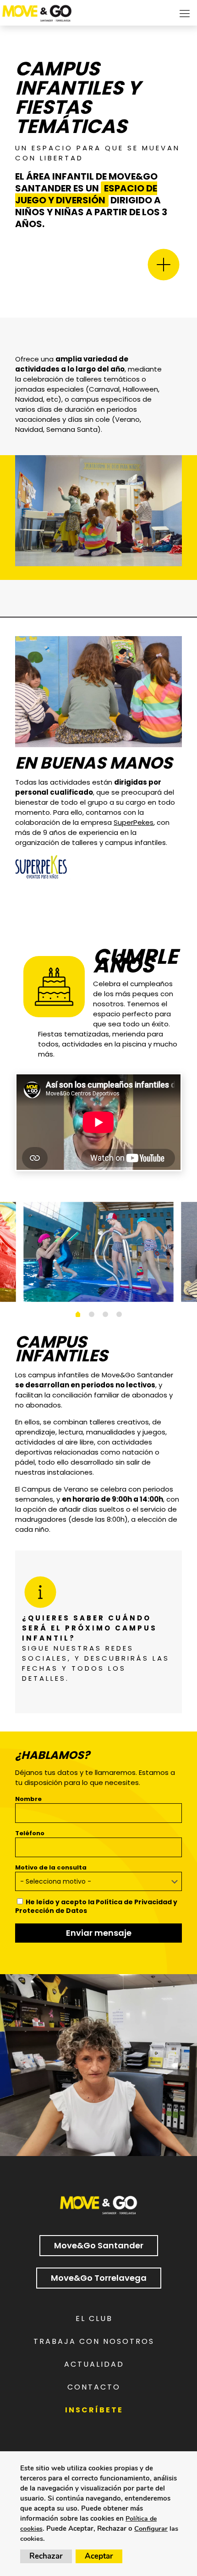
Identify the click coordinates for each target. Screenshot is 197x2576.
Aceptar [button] (99, 2556)
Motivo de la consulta (51, 1867)
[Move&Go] (37, 11)
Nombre (28, 1799)
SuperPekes (134, 822)
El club (94, 2318)
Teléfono (30, 1833)
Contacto (94, 2387)
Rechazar (46, 2556)
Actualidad (94, 2364)
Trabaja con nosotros (94, 2341)
